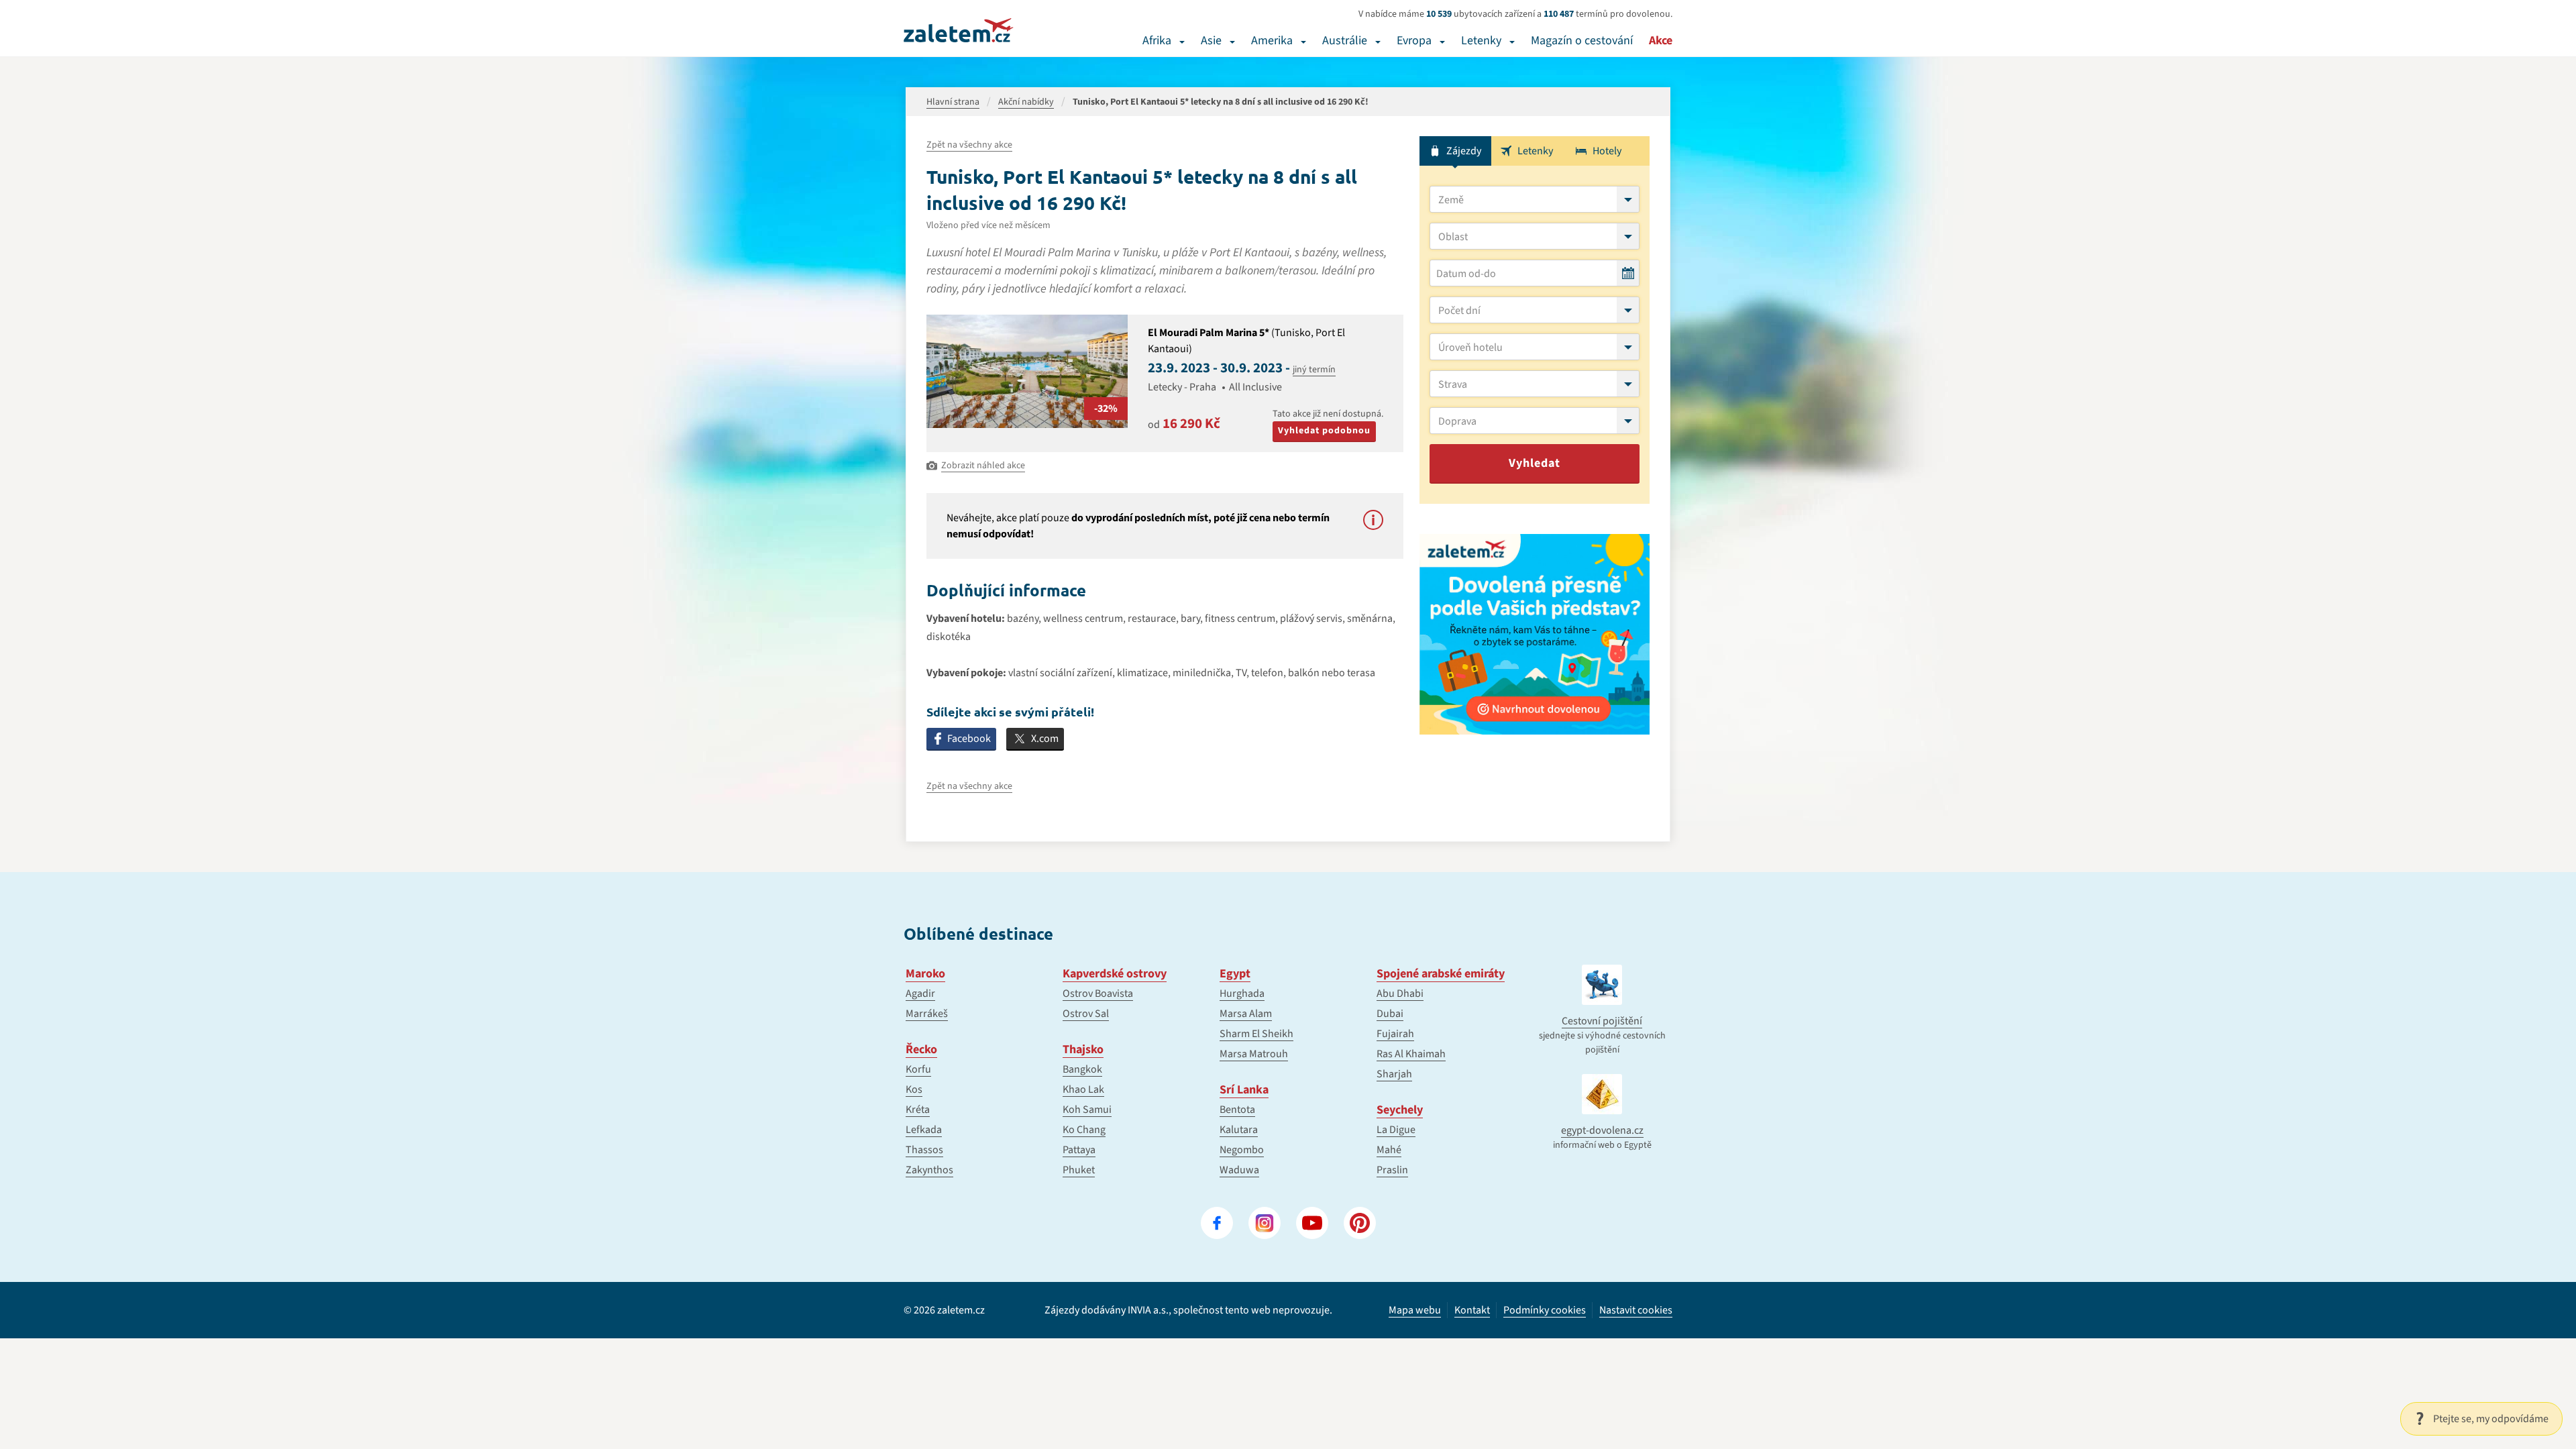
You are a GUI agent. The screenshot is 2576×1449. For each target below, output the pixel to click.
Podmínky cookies (1545, 1310)
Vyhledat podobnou (1324, 431)
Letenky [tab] (1535, 151)
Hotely (1607, 151)
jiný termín (1314, 370)
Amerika (1272, 41)
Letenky (1481, 41)
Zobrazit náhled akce (983, 466)
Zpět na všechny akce (969, 145)
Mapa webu (1415, 1310)
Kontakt (1472, 1310)
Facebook (969, 739)
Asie (1211, 41)
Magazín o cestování (1582, 41)
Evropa (1414, 41)
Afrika (1157, 41)
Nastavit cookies (1636, 1310)
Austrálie (1345, 41)
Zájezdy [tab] (1464, 151)
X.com (1045, 739)
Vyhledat (1535, 463)
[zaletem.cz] (959, 30)
